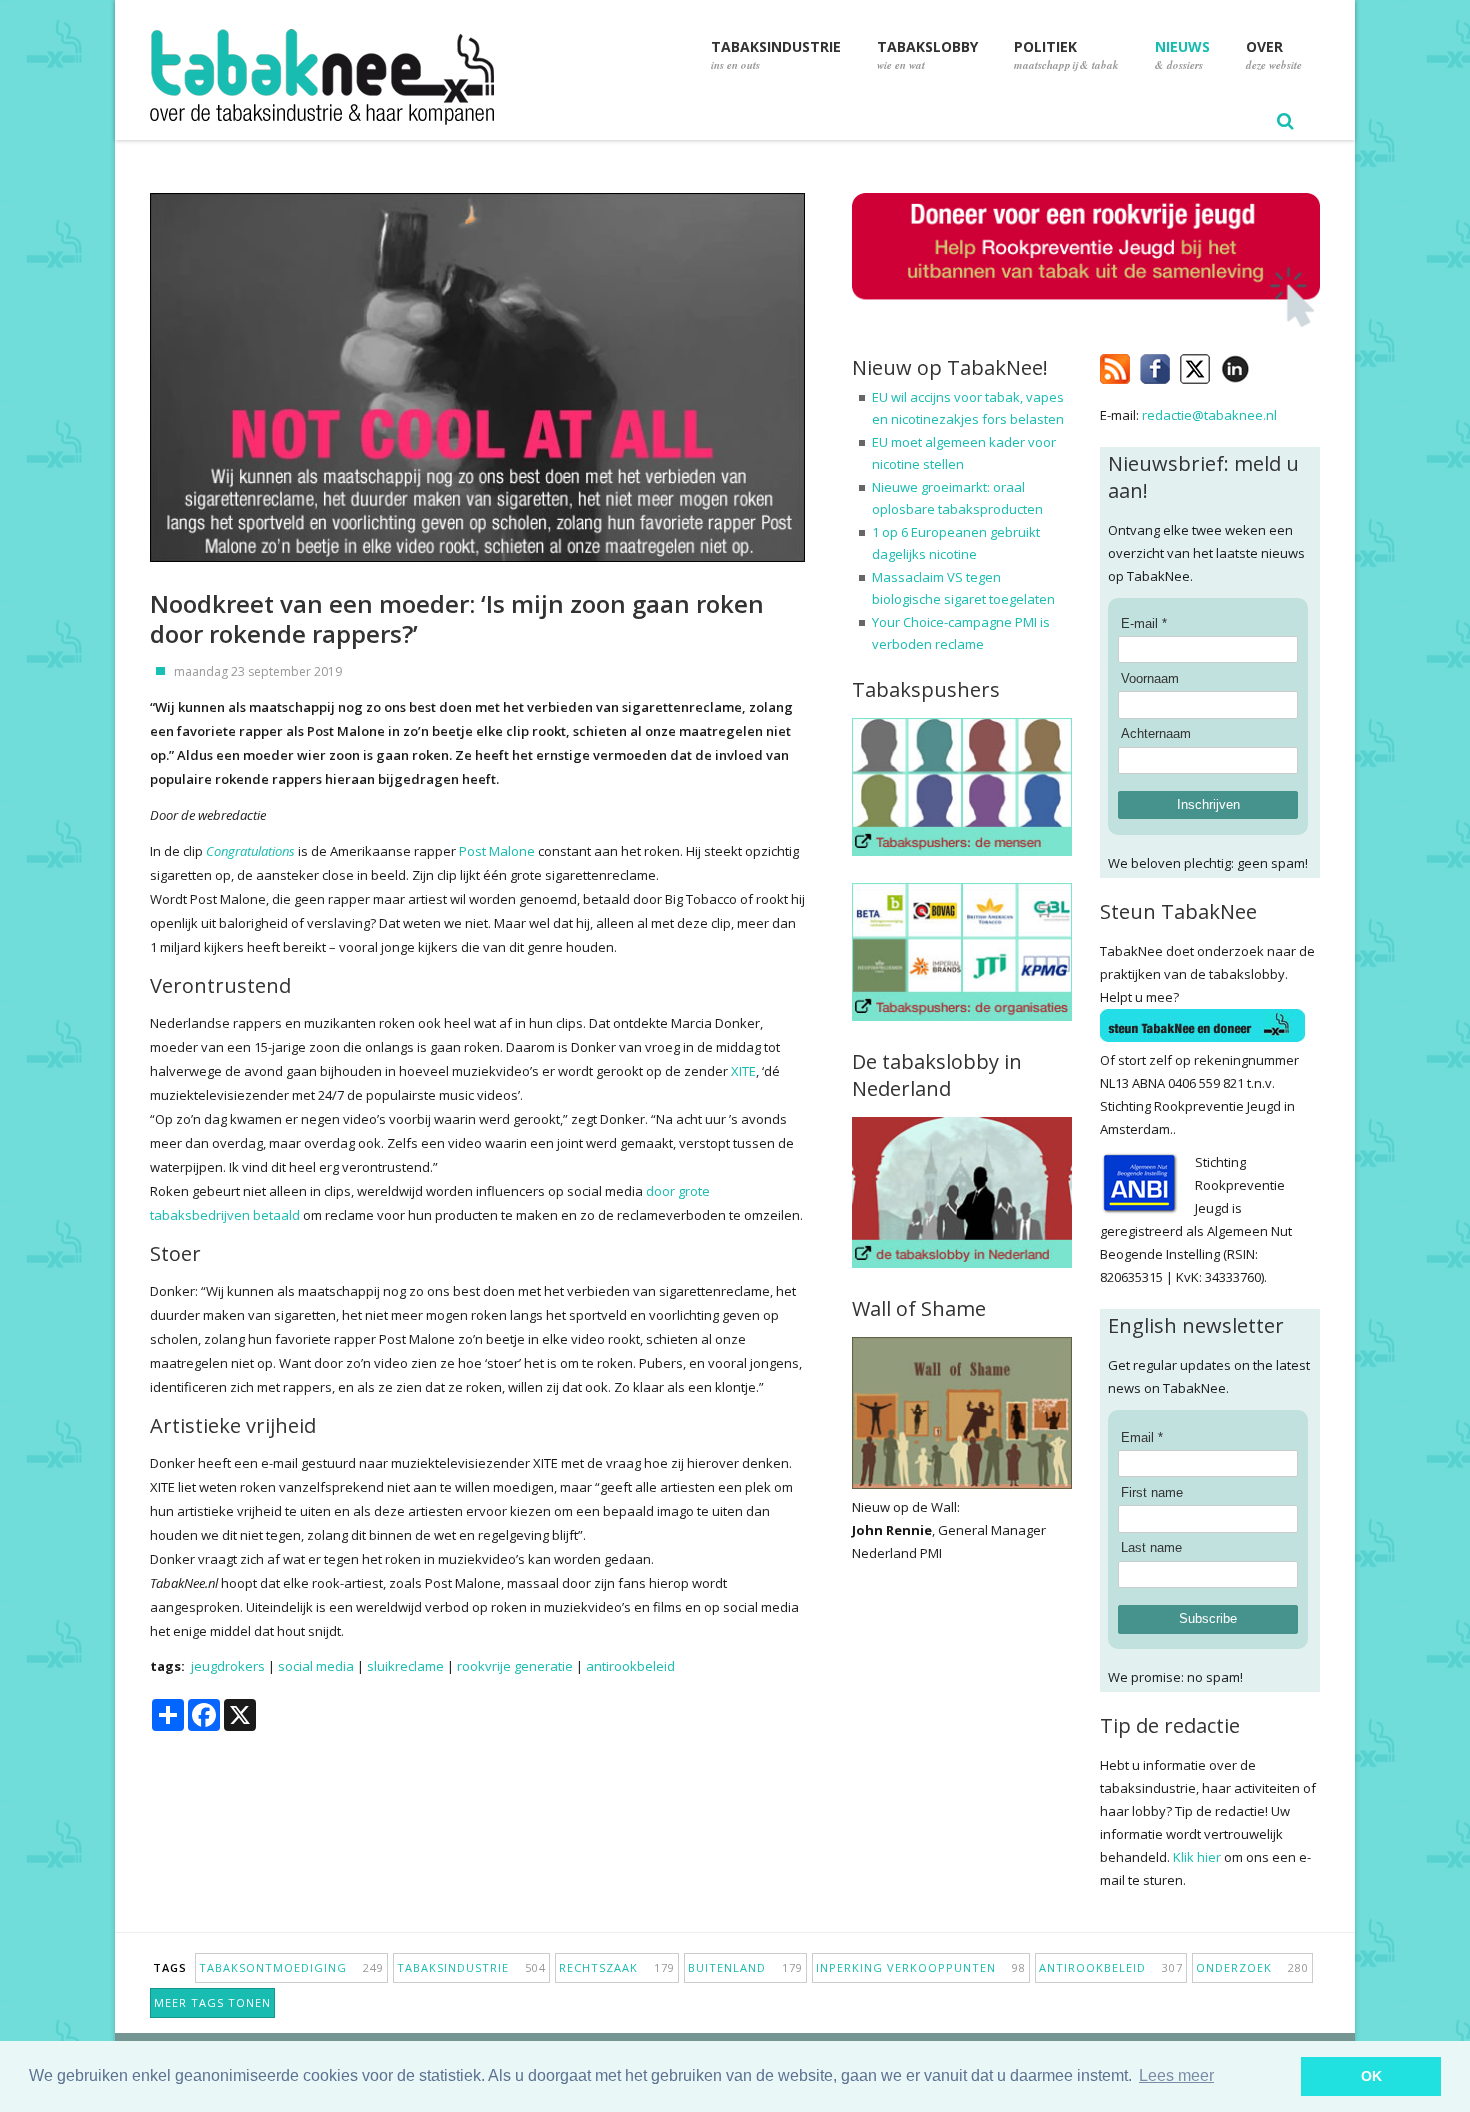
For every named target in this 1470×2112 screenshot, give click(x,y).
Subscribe (1208, 1618)
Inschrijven (1208, 804)
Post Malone (497, 851)
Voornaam (1150, 678)
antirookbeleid (630, 1666)
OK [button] (1371, 2076)
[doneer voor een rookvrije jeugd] (1086, 322)
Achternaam (1156, 733)
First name (1152, 1492)
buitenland (745, 1967)
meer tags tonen (212, 2002)
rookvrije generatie (515, 1666)
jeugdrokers (228, 1666)
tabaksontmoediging (291, 1967)
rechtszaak (617, 1967)
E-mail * (1144, 623)
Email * (1142, 1437)
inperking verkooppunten (921, 1967)
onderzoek (1252, 1967)
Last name (1151, 1547)
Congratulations (250, 851)
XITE (743, 1071)
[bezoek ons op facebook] (1264, 365)
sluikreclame (405, 1666)
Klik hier (1197, 1857)
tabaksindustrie (471, 1967)
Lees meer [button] (1176, 2075)
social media (316, 1666)
